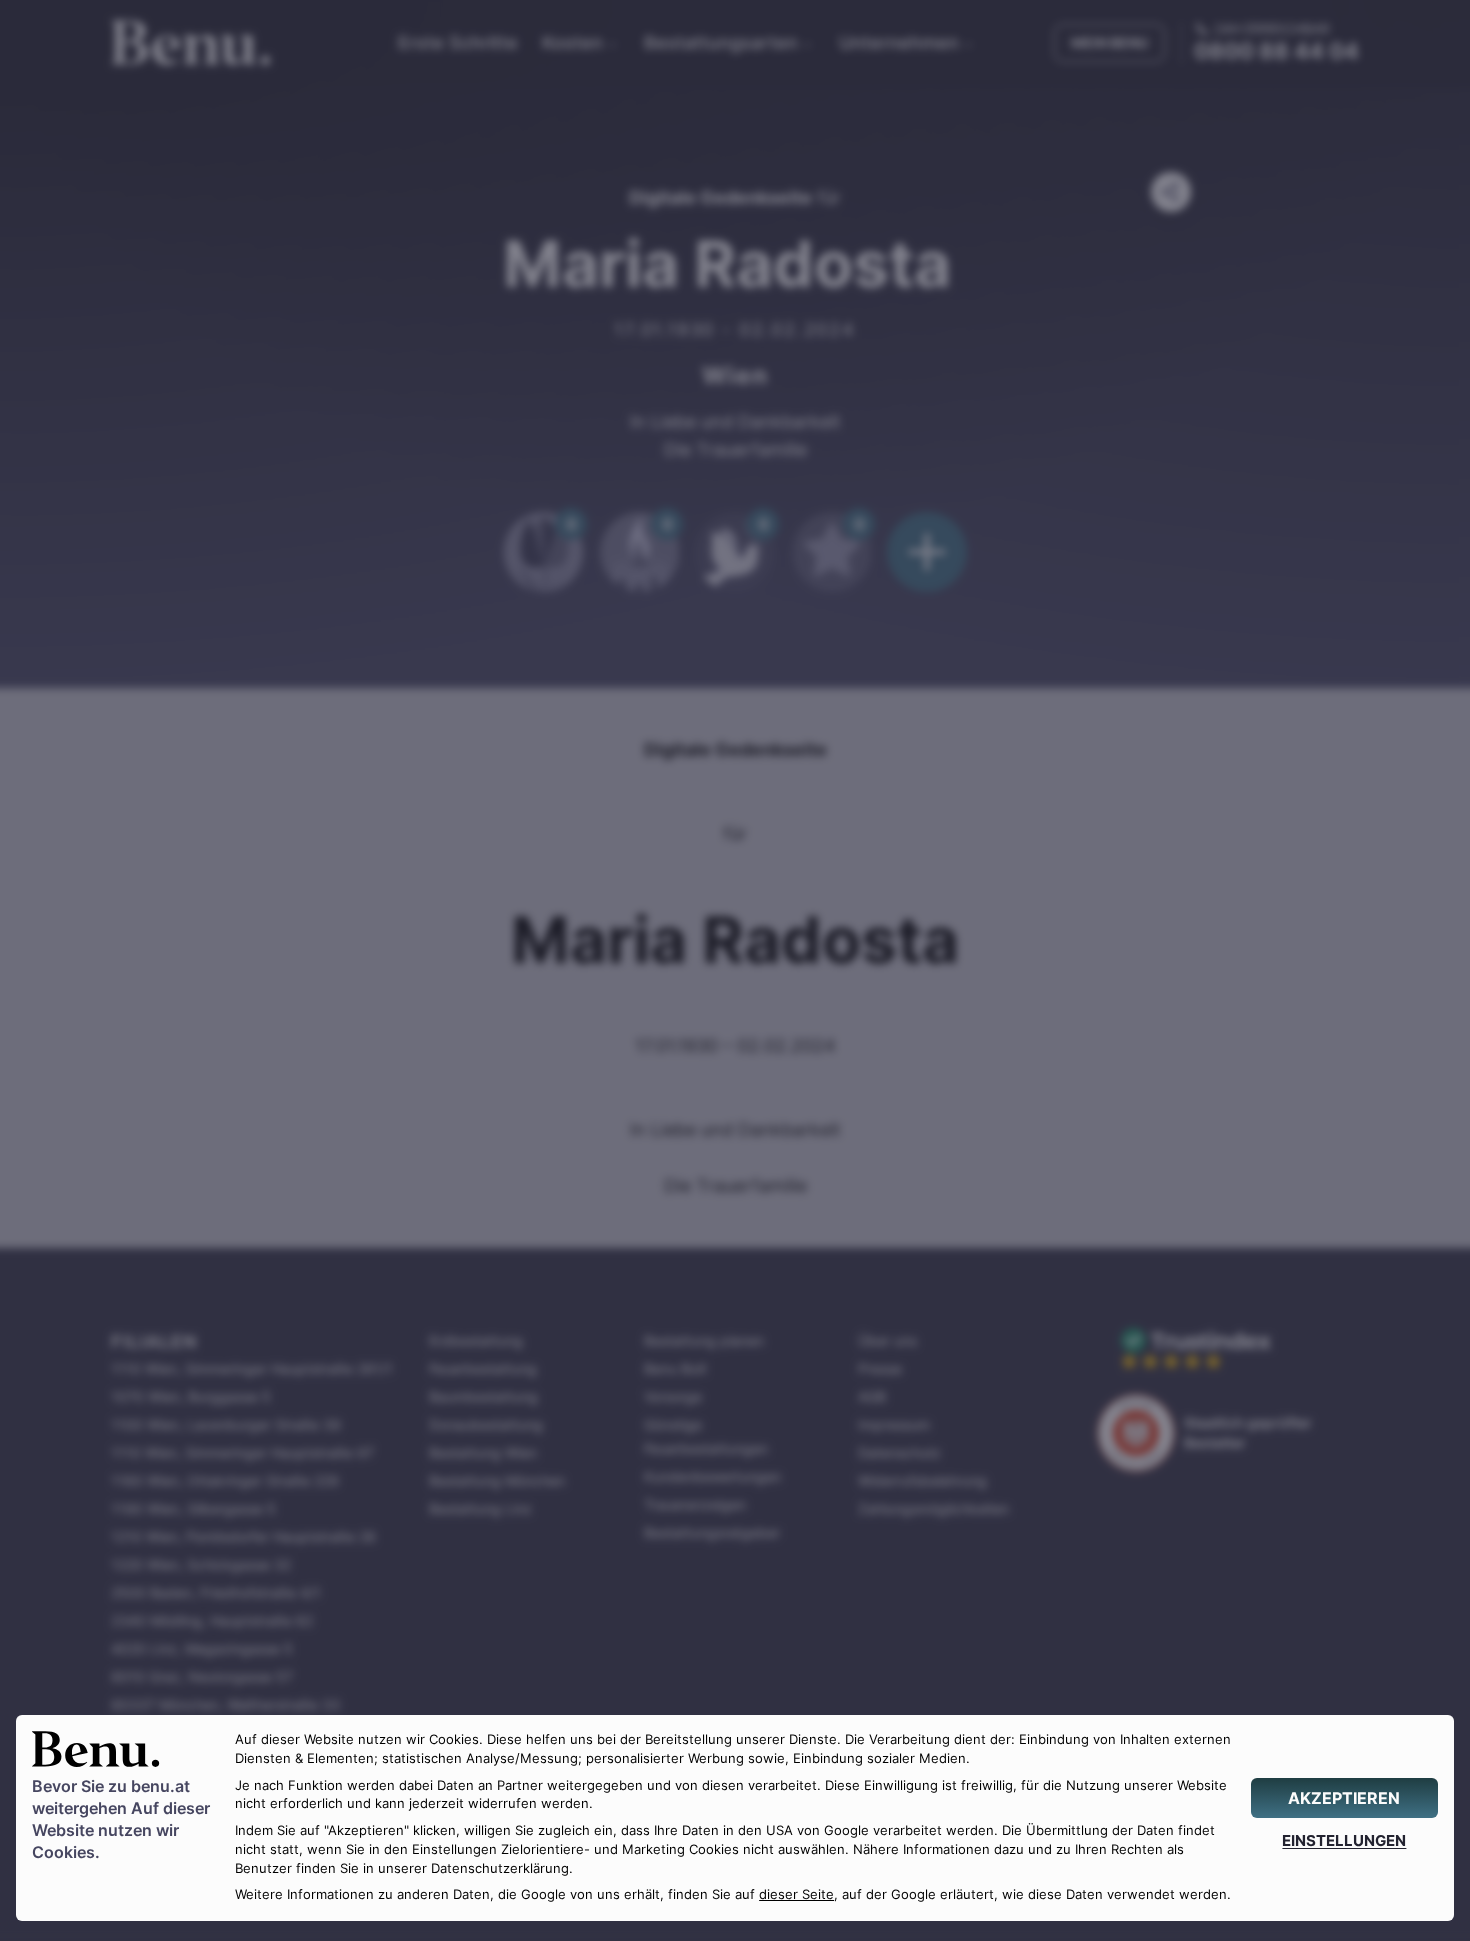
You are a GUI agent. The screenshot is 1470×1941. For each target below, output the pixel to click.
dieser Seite (796, 1894)
